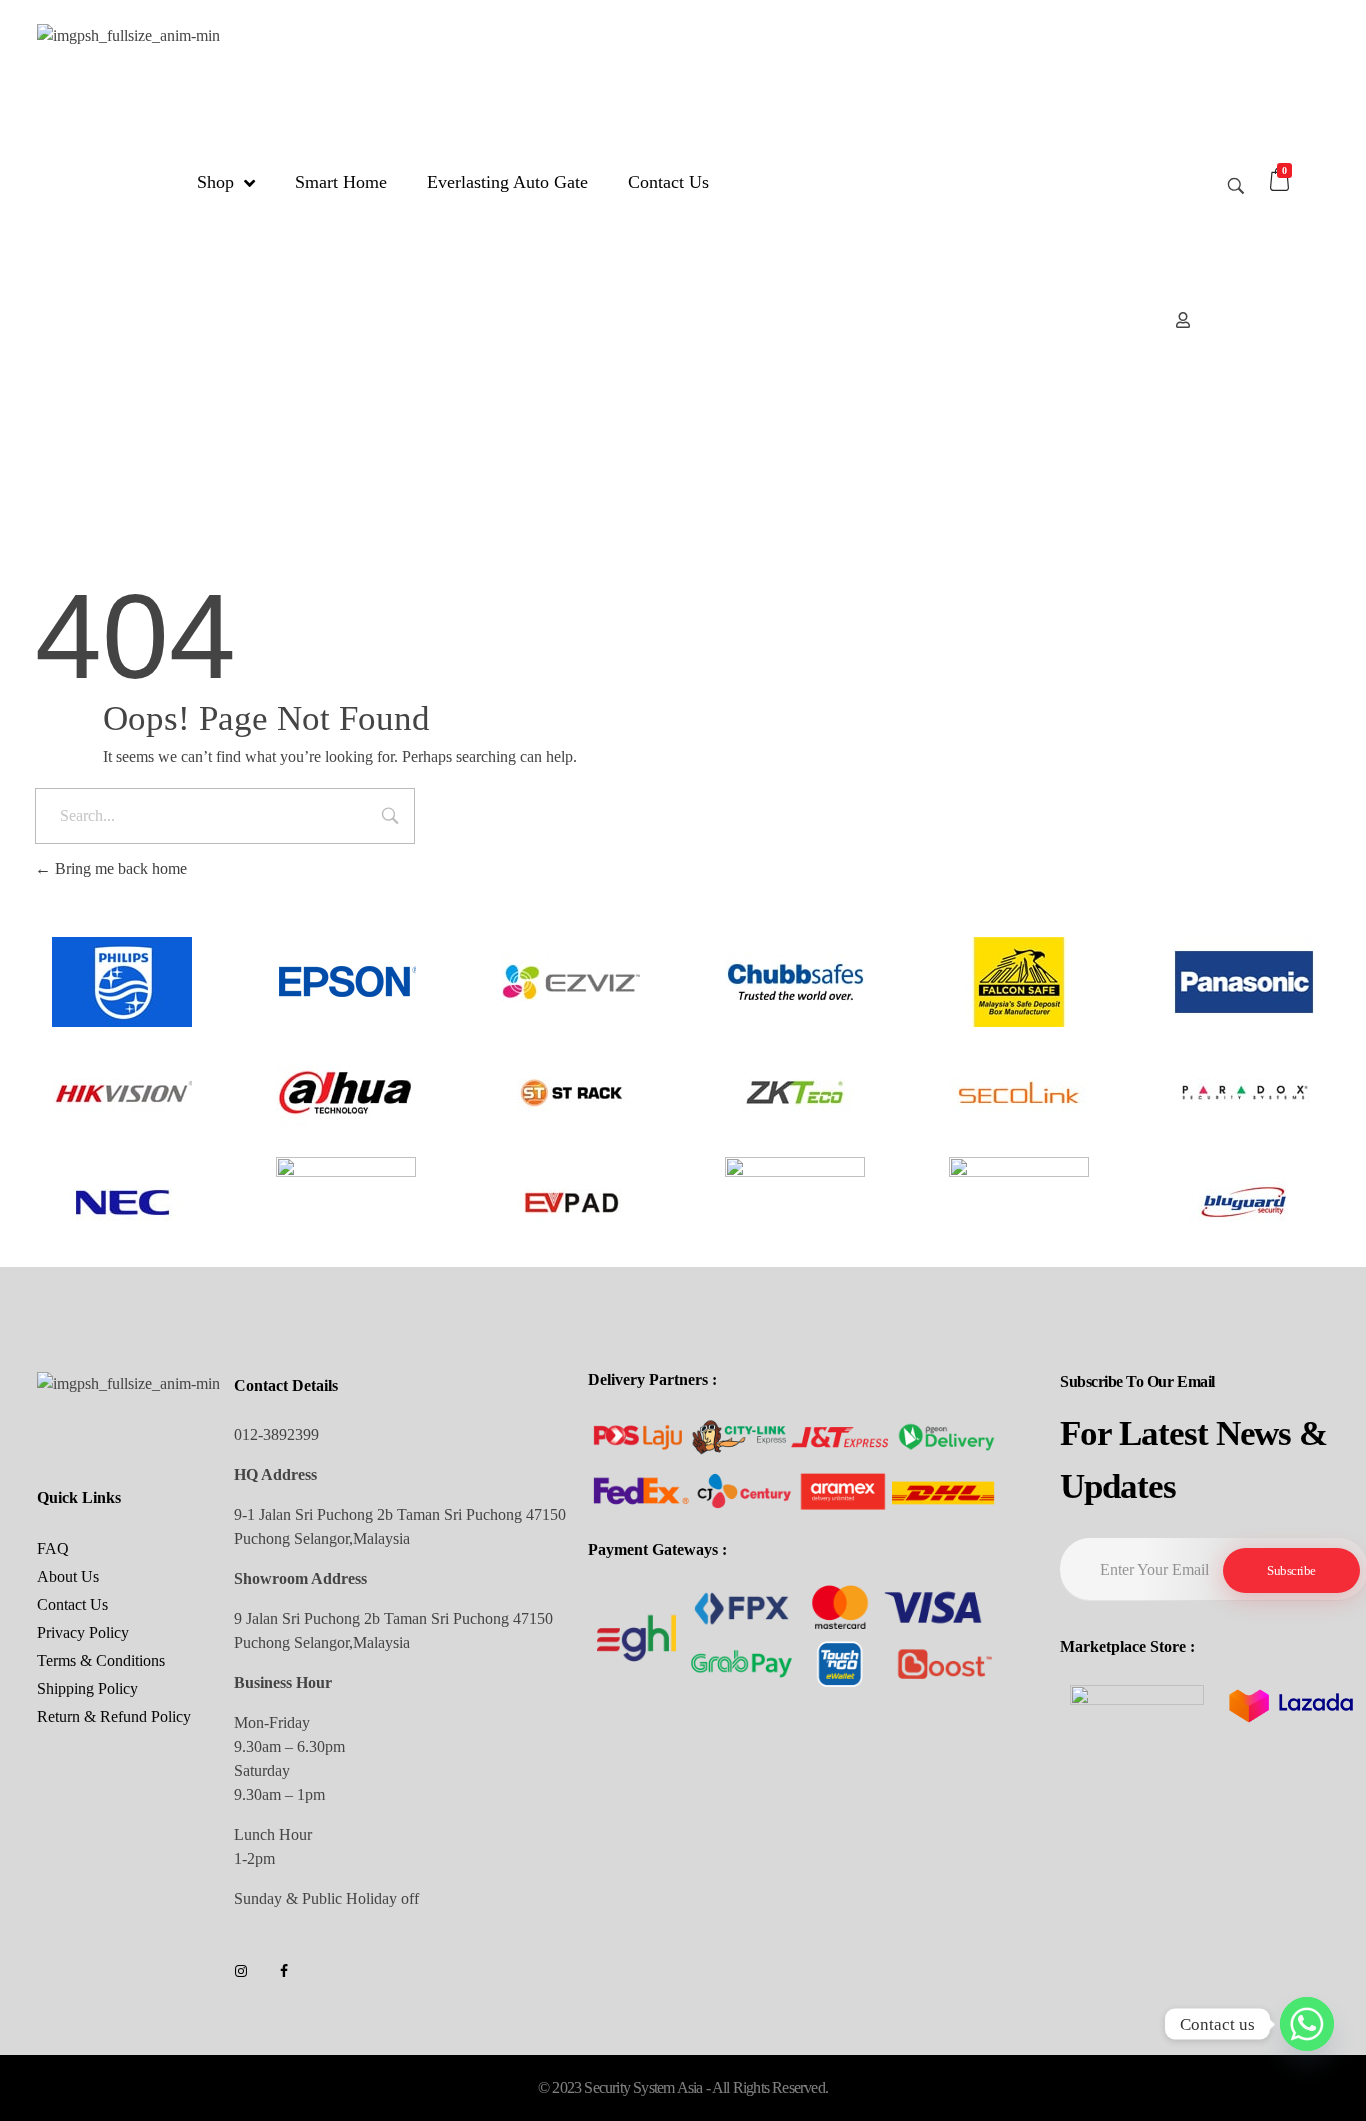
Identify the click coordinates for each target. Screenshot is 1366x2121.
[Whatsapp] (1307, 2024)
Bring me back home (119, 868)
